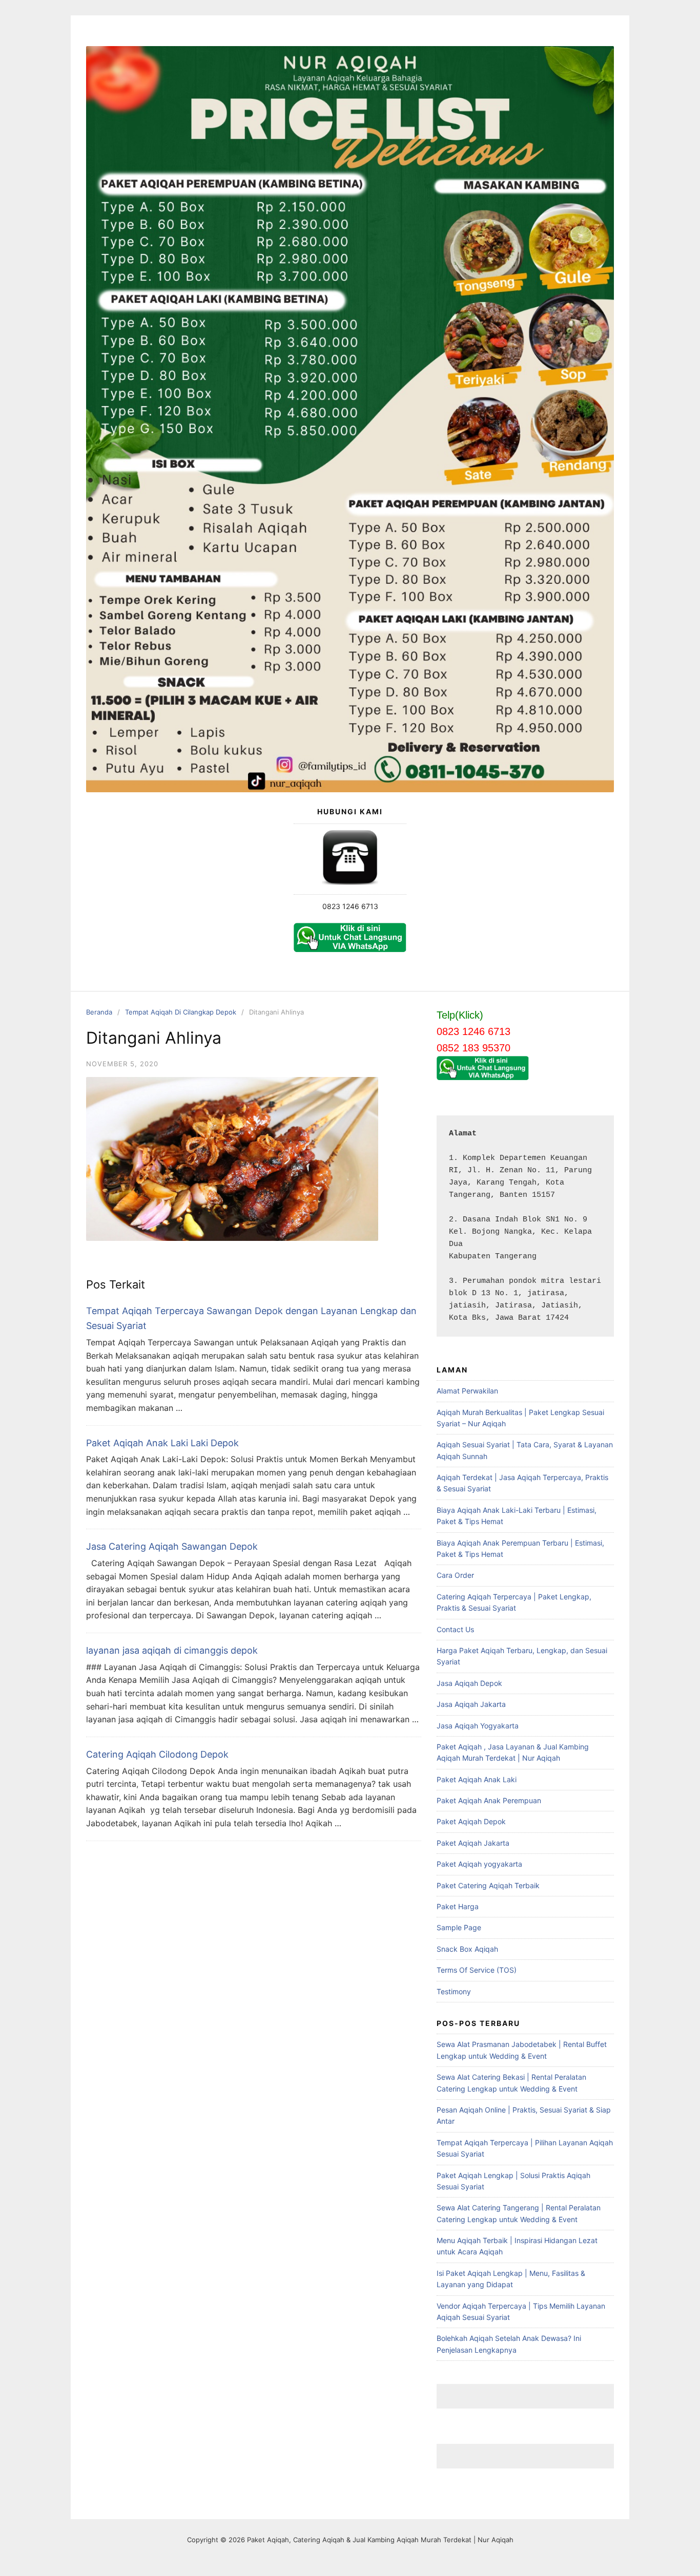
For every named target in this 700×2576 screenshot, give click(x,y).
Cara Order (455, 1575)
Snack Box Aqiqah (467, 1949)
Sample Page (459, 1927)
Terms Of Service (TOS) (477, 1970)
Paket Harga (458, 1906)
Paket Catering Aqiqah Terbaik (488, 1885)
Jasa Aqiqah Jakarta (471, 1704)
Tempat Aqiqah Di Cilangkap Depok (181, 1012)
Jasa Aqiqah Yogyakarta (478, 1726)
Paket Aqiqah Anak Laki (477, 1779)
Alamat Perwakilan (467, 1391)
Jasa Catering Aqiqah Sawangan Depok (172, 1546)
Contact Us (455, 1629)
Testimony (454, 1991)
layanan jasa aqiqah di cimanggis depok (172, 1650)
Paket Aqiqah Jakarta (473, 1843)
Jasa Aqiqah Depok (469, 1683)
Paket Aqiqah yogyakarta (479, 1864)
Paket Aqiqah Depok (471, 1821)
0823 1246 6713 (350, 906)
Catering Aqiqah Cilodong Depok (157, 1754)
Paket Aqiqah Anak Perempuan (489, 1800)
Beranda (99, 1012)
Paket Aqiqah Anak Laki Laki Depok (162, 1443)
